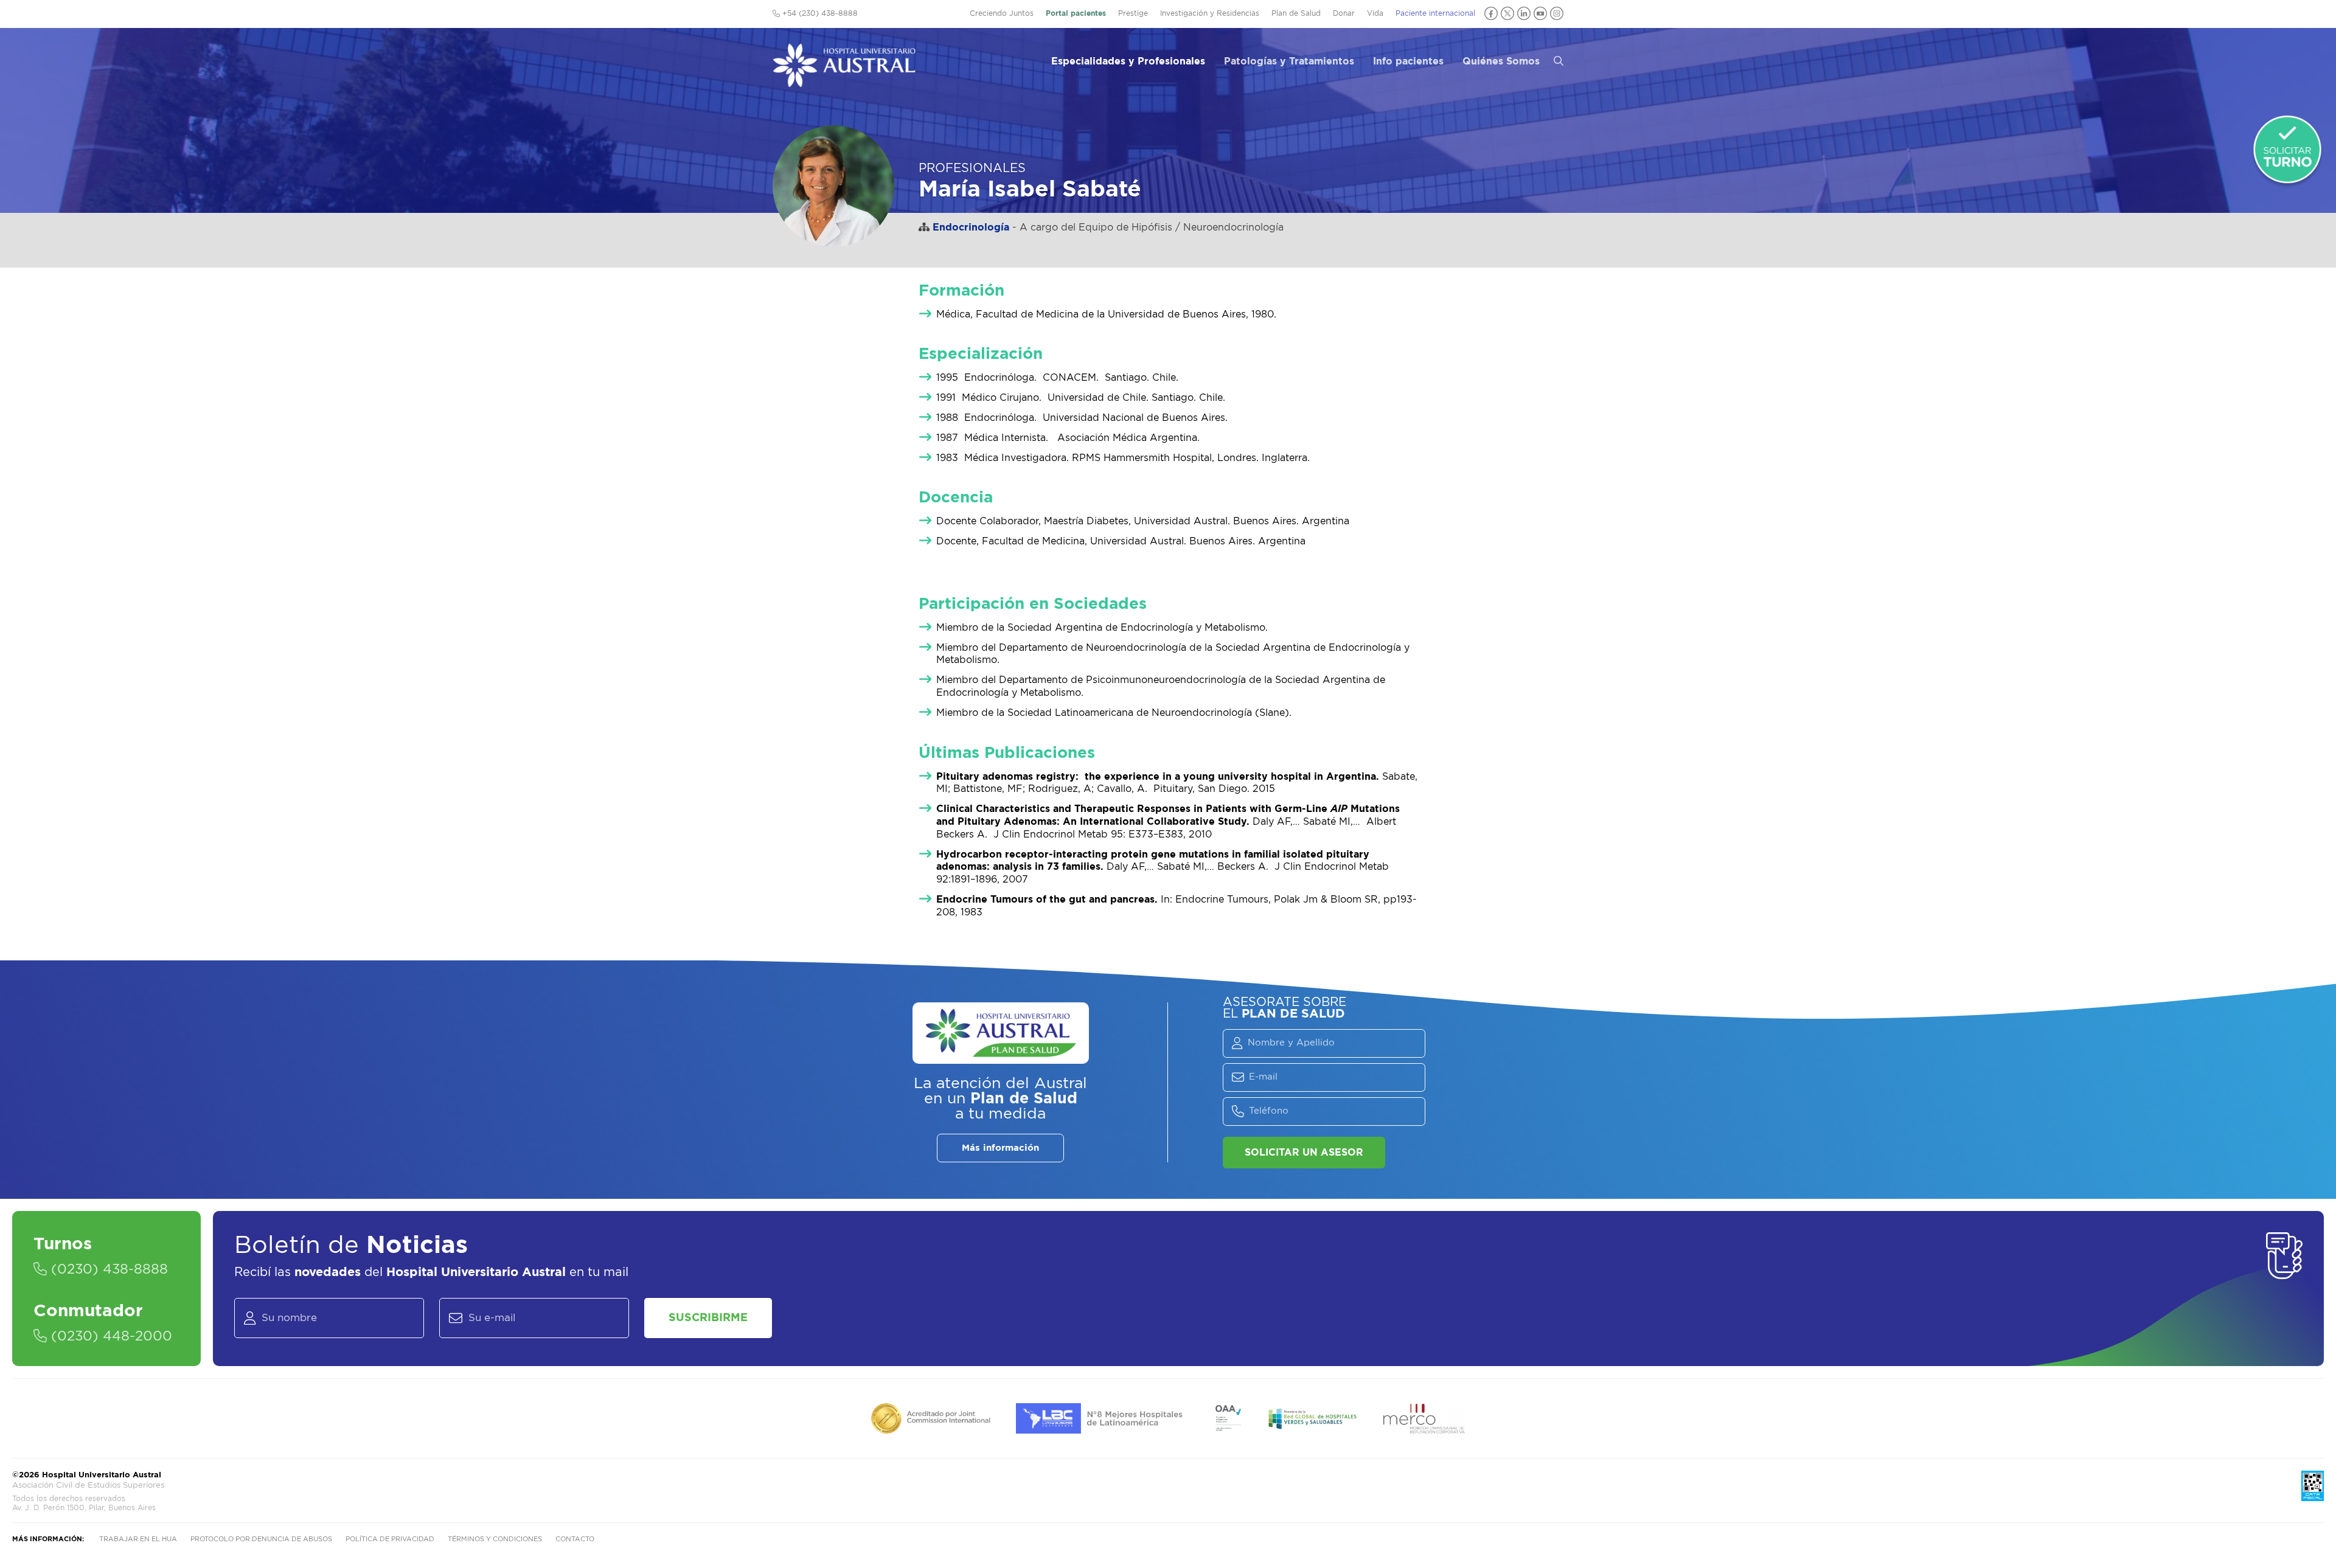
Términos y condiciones (495, 1539)
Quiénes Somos (1501, 61)
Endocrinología (971, 227)
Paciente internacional (1435, 13)
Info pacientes (1408, 61)
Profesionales (972, 168)
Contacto (575, 1539)
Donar (1344, 13)
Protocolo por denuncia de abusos (261, 1539)
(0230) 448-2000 (109, 1336)
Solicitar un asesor (1304, 1153)
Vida (1375, 13)
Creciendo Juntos (1002, 13)
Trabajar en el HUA (138, 1539)
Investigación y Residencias (1210, 13)
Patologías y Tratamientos (1289, 61)
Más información (1000, 1148)
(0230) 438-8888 (107, 1269)
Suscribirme (708, 1318)
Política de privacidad (390, 1539)
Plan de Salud (1296, 13)
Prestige (1133, 13)
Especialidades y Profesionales (1128, 61)
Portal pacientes (1076, 13)
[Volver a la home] (844, 82)
